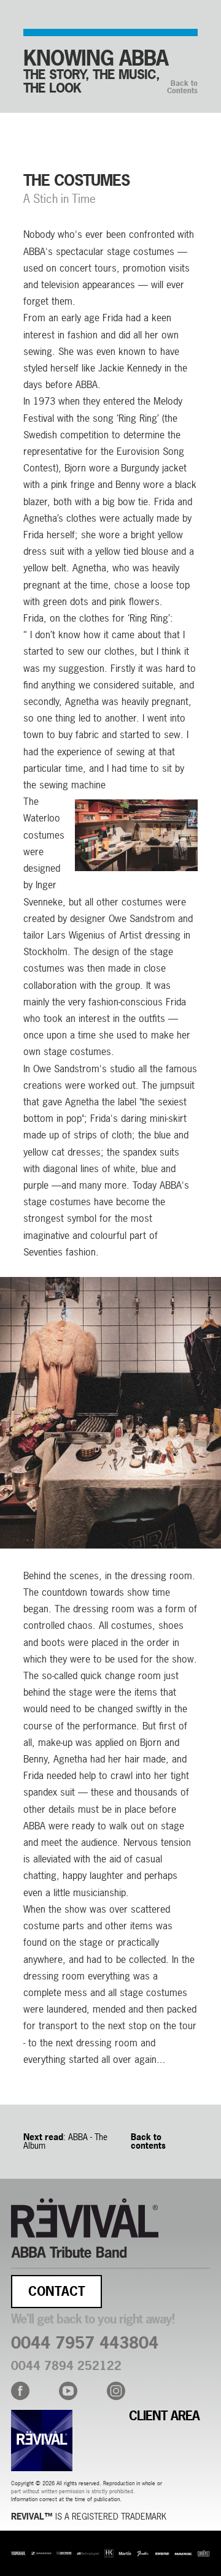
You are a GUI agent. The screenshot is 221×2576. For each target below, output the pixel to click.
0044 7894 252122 (66, 2366)
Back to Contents (182, 87)
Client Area (164, 2416)
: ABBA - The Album (65, 2141)
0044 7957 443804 (85, 2343)
